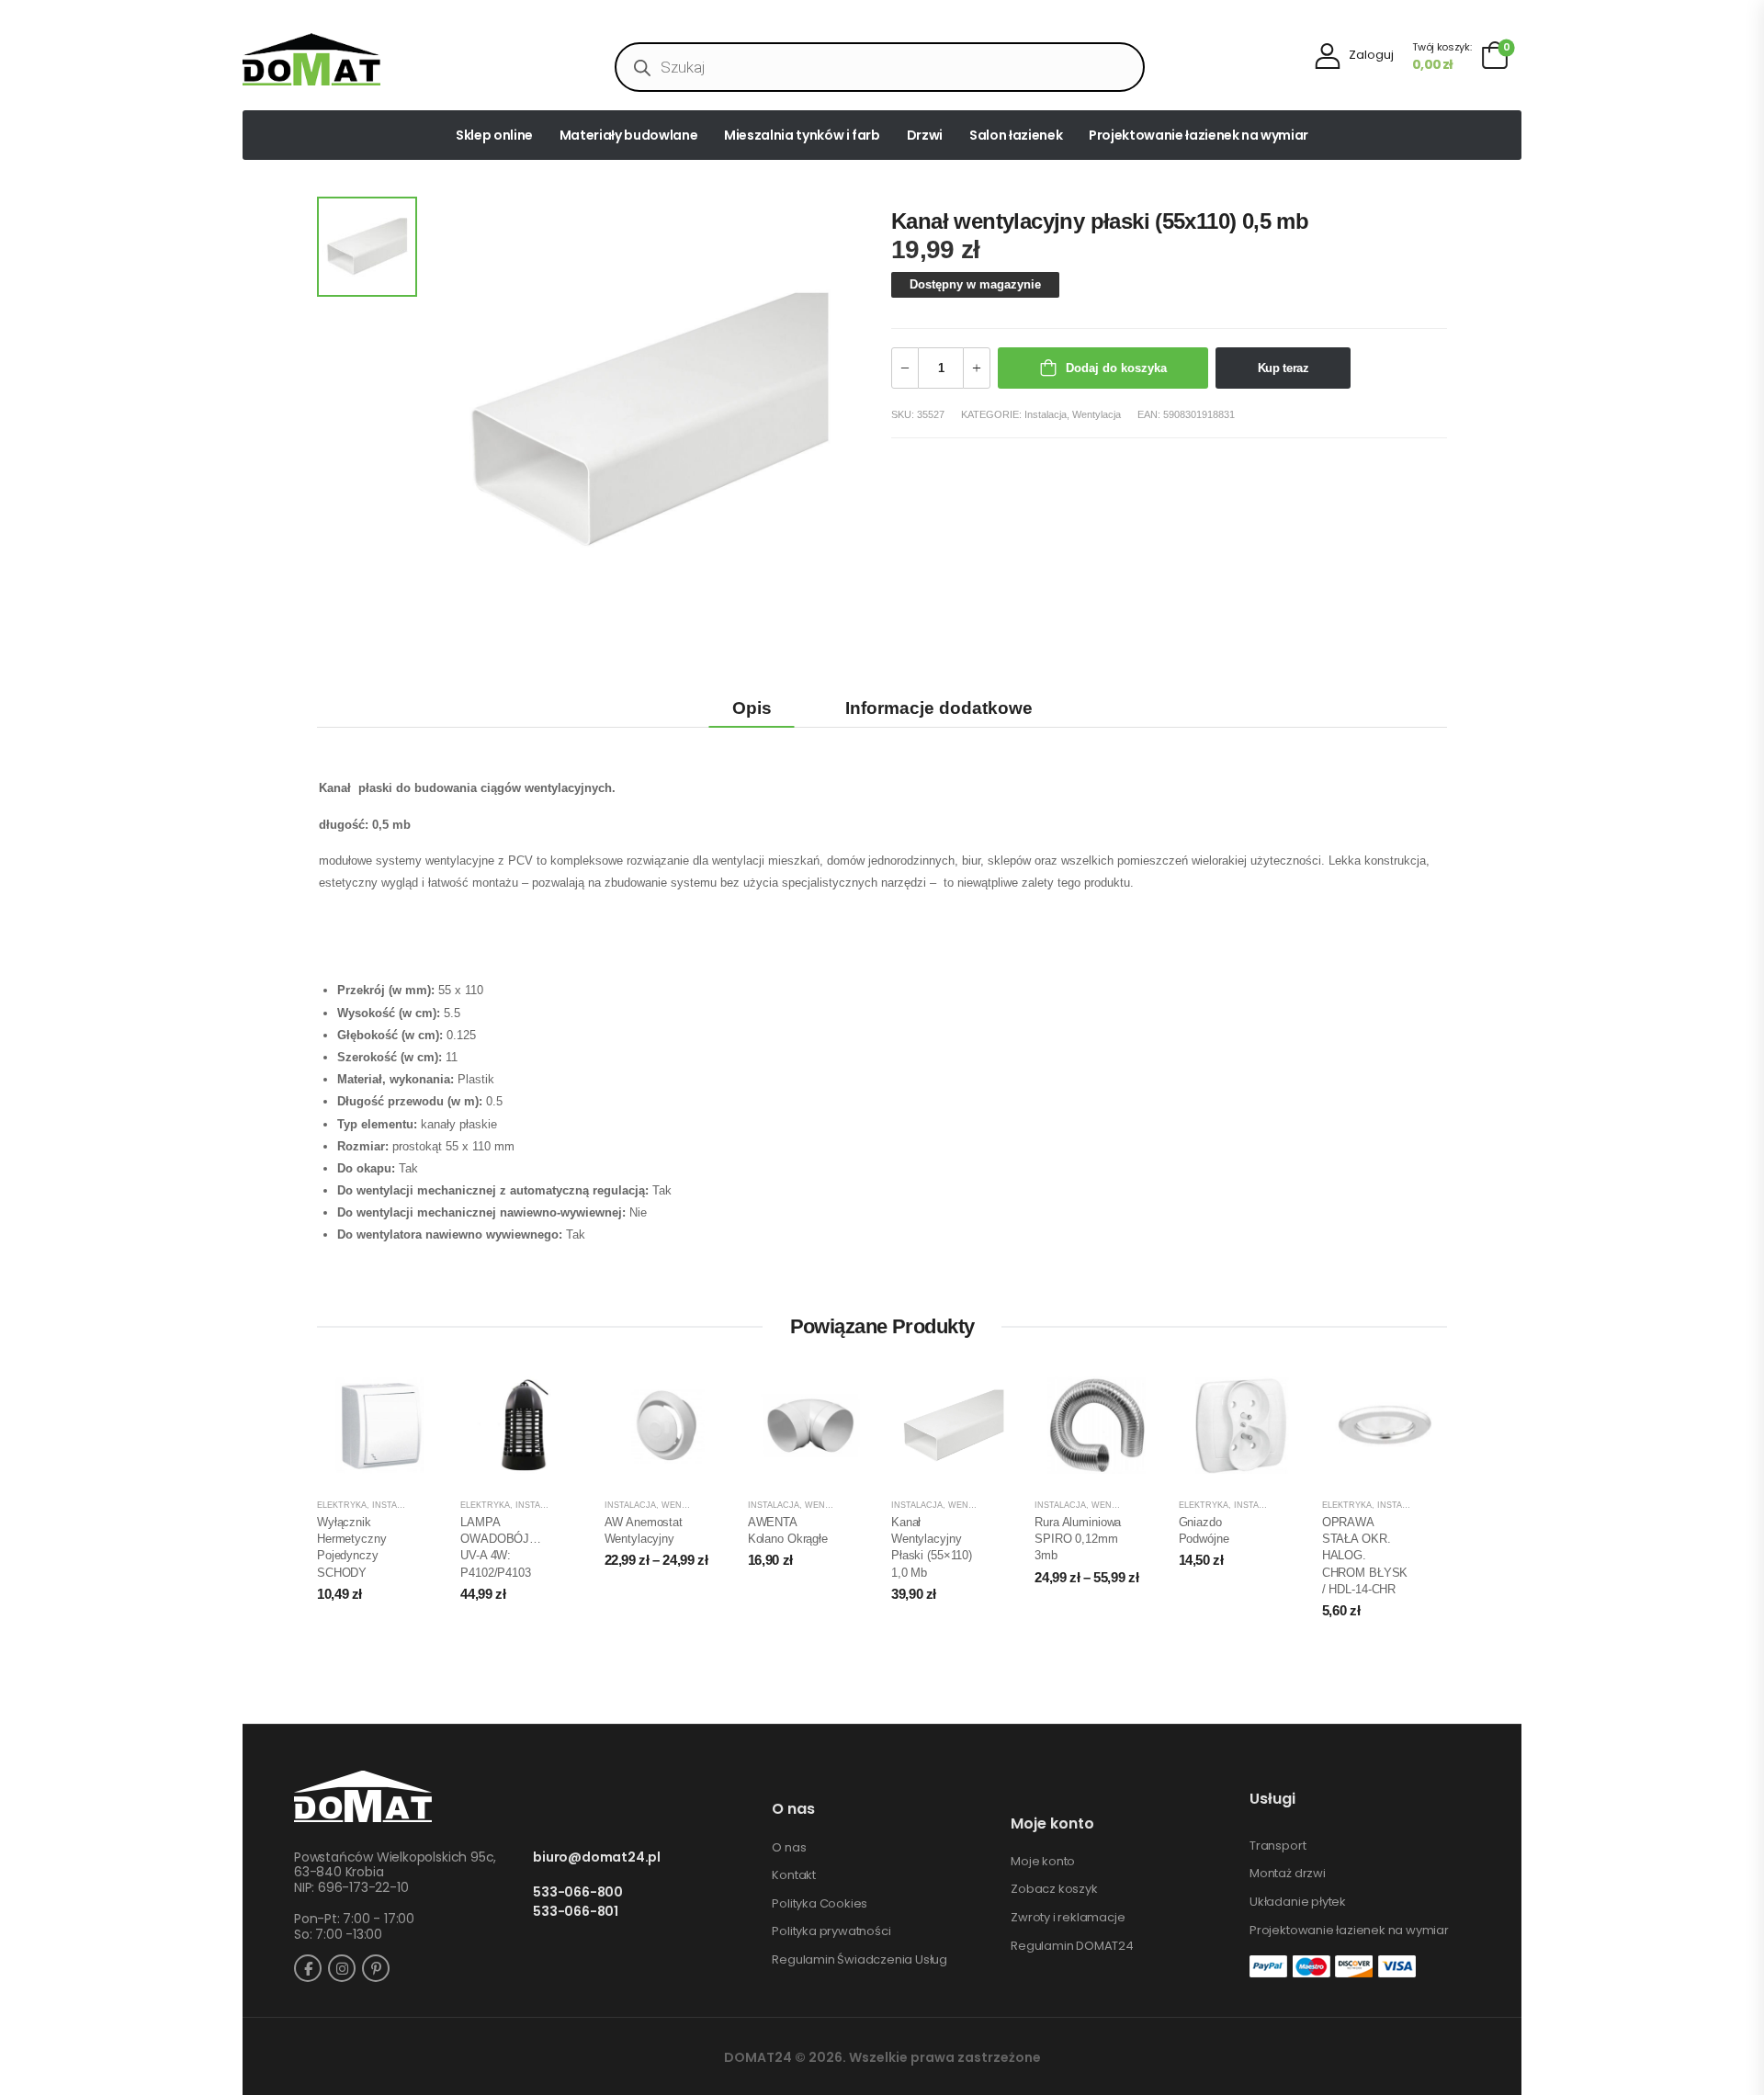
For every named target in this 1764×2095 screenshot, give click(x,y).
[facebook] (308, 1968)
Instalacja (1046, 414)
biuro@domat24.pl (597, 1857)
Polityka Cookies (820, 1904)
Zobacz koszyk (1054, 1889)
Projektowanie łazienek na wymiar (1199, 135)
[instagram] (342, 1968)
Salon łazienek (1016, 135)
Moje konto (1043, 1862)
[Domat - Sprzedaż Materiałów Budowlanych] (311, 59)
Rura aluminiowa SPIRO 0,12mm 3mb (1078, 1539)
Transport (1278, 1846)
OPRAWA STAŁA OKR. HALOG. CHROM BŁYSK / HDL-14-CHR (1365, 1556)
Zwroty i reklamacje (1068, 1918)
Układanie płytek (1298, 1902)
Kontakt (794, 1875)
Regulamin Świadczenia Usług (859, 1960)
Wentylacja (1097, 414)
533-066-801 (576, 1912)
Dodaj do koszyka (1116, 368)
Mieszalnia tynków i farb (802, 135)
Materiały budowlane (628, 135)
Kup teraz (1283, 368)
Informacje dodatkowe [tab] (939, 708)
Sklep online (494, 135)
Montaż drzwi (1288, 1874)
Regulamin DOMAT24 (1072, 1946)
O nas (789, 1848)
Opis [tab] (752, 708)
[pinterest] (376, 1968)
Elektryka (342, 1505)
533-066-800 (578, 1892)
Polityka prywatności (831, 1931)
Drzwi (925, 135)
